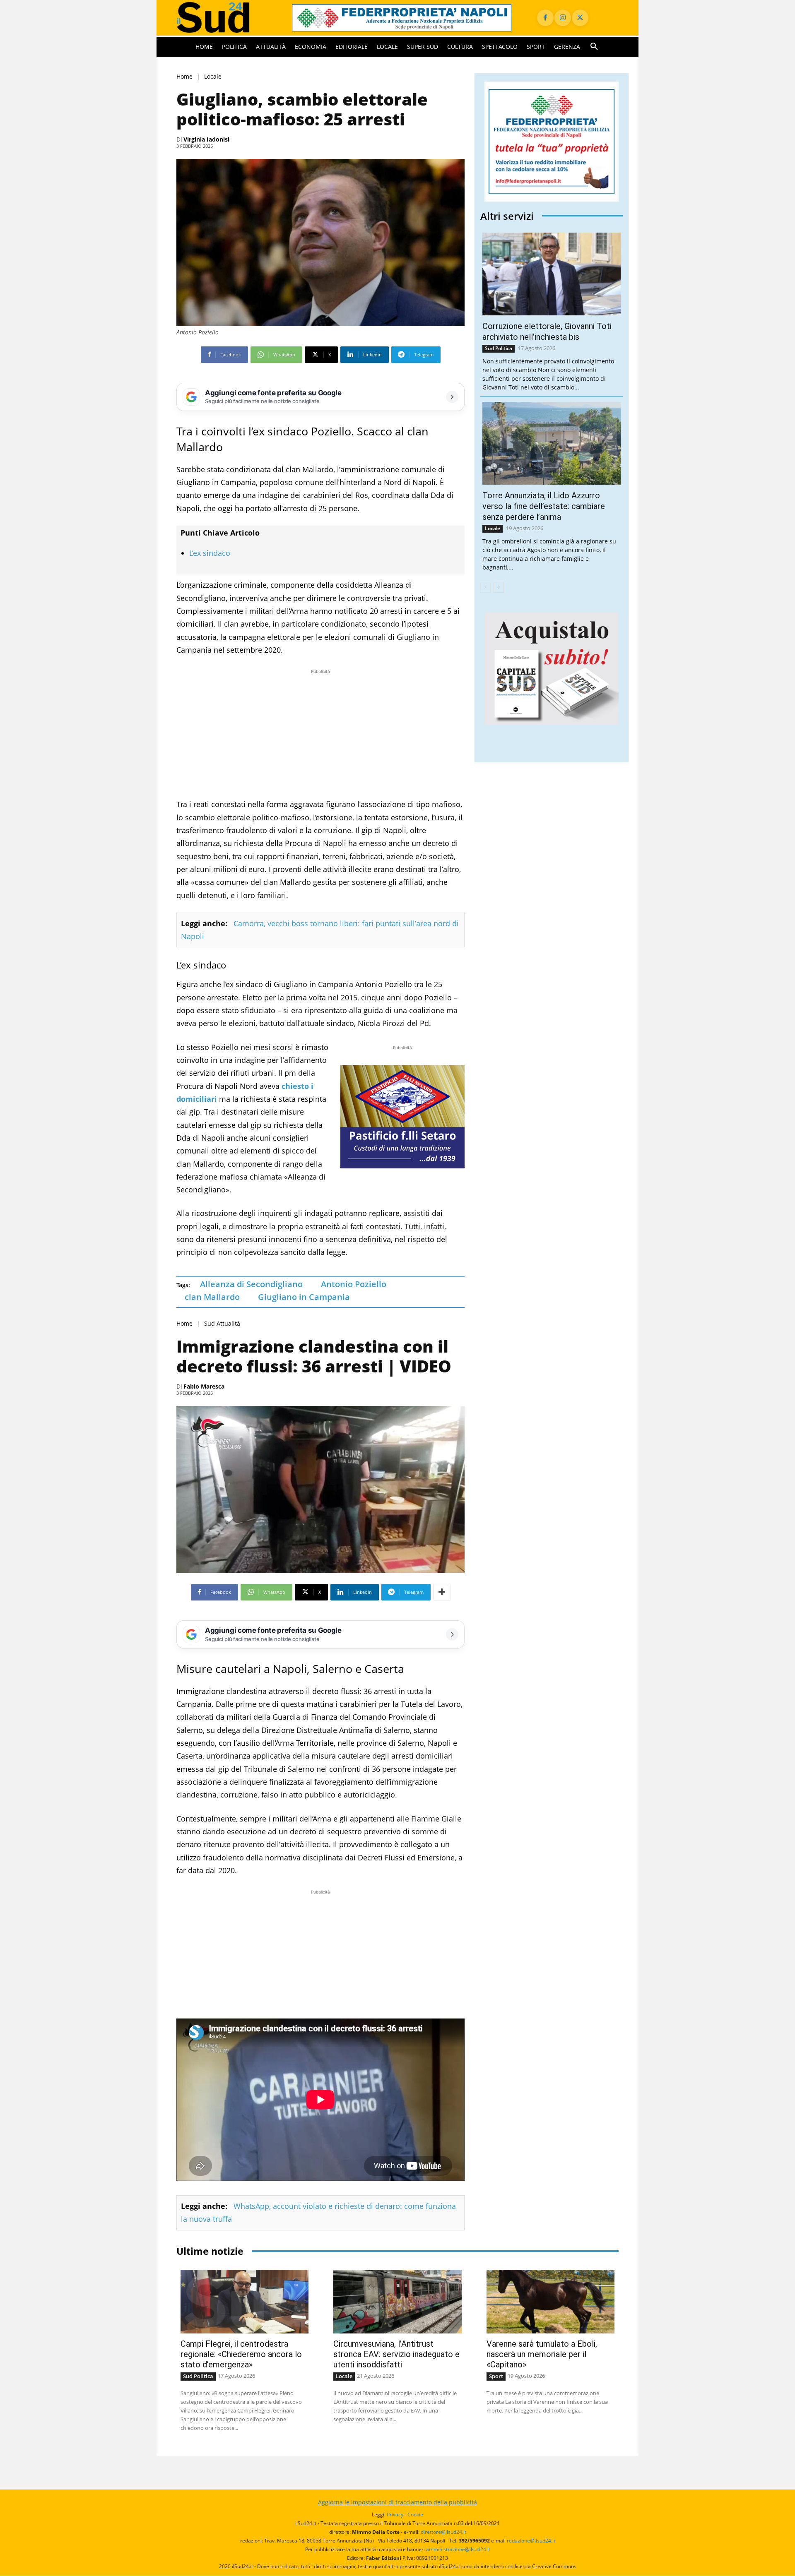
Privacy (395, 2515)
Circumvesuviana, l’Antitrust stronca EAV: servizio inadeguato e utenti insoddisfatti (396, 2354)
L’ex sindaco (210, 553)
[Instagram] (563, 18)
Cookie (415, 2515)
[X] (580, 18)
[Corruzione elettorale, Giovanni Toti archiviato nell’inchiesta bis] (552, 274)
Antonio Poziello (354, 1284)
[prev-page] (485, 587)
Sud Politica (499, 348)
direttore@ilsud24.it (443, 2532)
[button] (594, 47)
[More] (442, 1592)
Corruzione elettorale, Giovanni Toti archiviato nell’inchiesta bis (547, 332)
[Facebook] (545, 18)
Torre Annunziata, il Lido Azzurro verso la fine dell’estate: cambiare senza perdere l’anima (544, 506)
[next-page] (499, 587)
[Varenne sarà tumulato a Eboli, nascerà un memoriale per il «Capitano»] (550, 2302)
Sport (496, 2376)
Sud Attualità (222, 1323)
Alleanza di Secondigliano (251, 1284)
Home (184, 76)
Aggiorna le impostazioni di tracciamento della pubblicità (397, 2502)
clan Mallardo (212, 1297)
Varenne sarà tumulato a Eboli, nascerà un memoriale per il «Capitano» (542, 2354)
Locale (213, 76)
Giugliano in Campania (304, 1297)
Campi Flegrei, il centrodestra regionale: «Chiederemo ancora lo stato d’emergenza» (241, 2354)
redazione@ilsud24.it (531, 2541)
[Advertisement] (320, 734)
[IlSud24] (224, 18)
